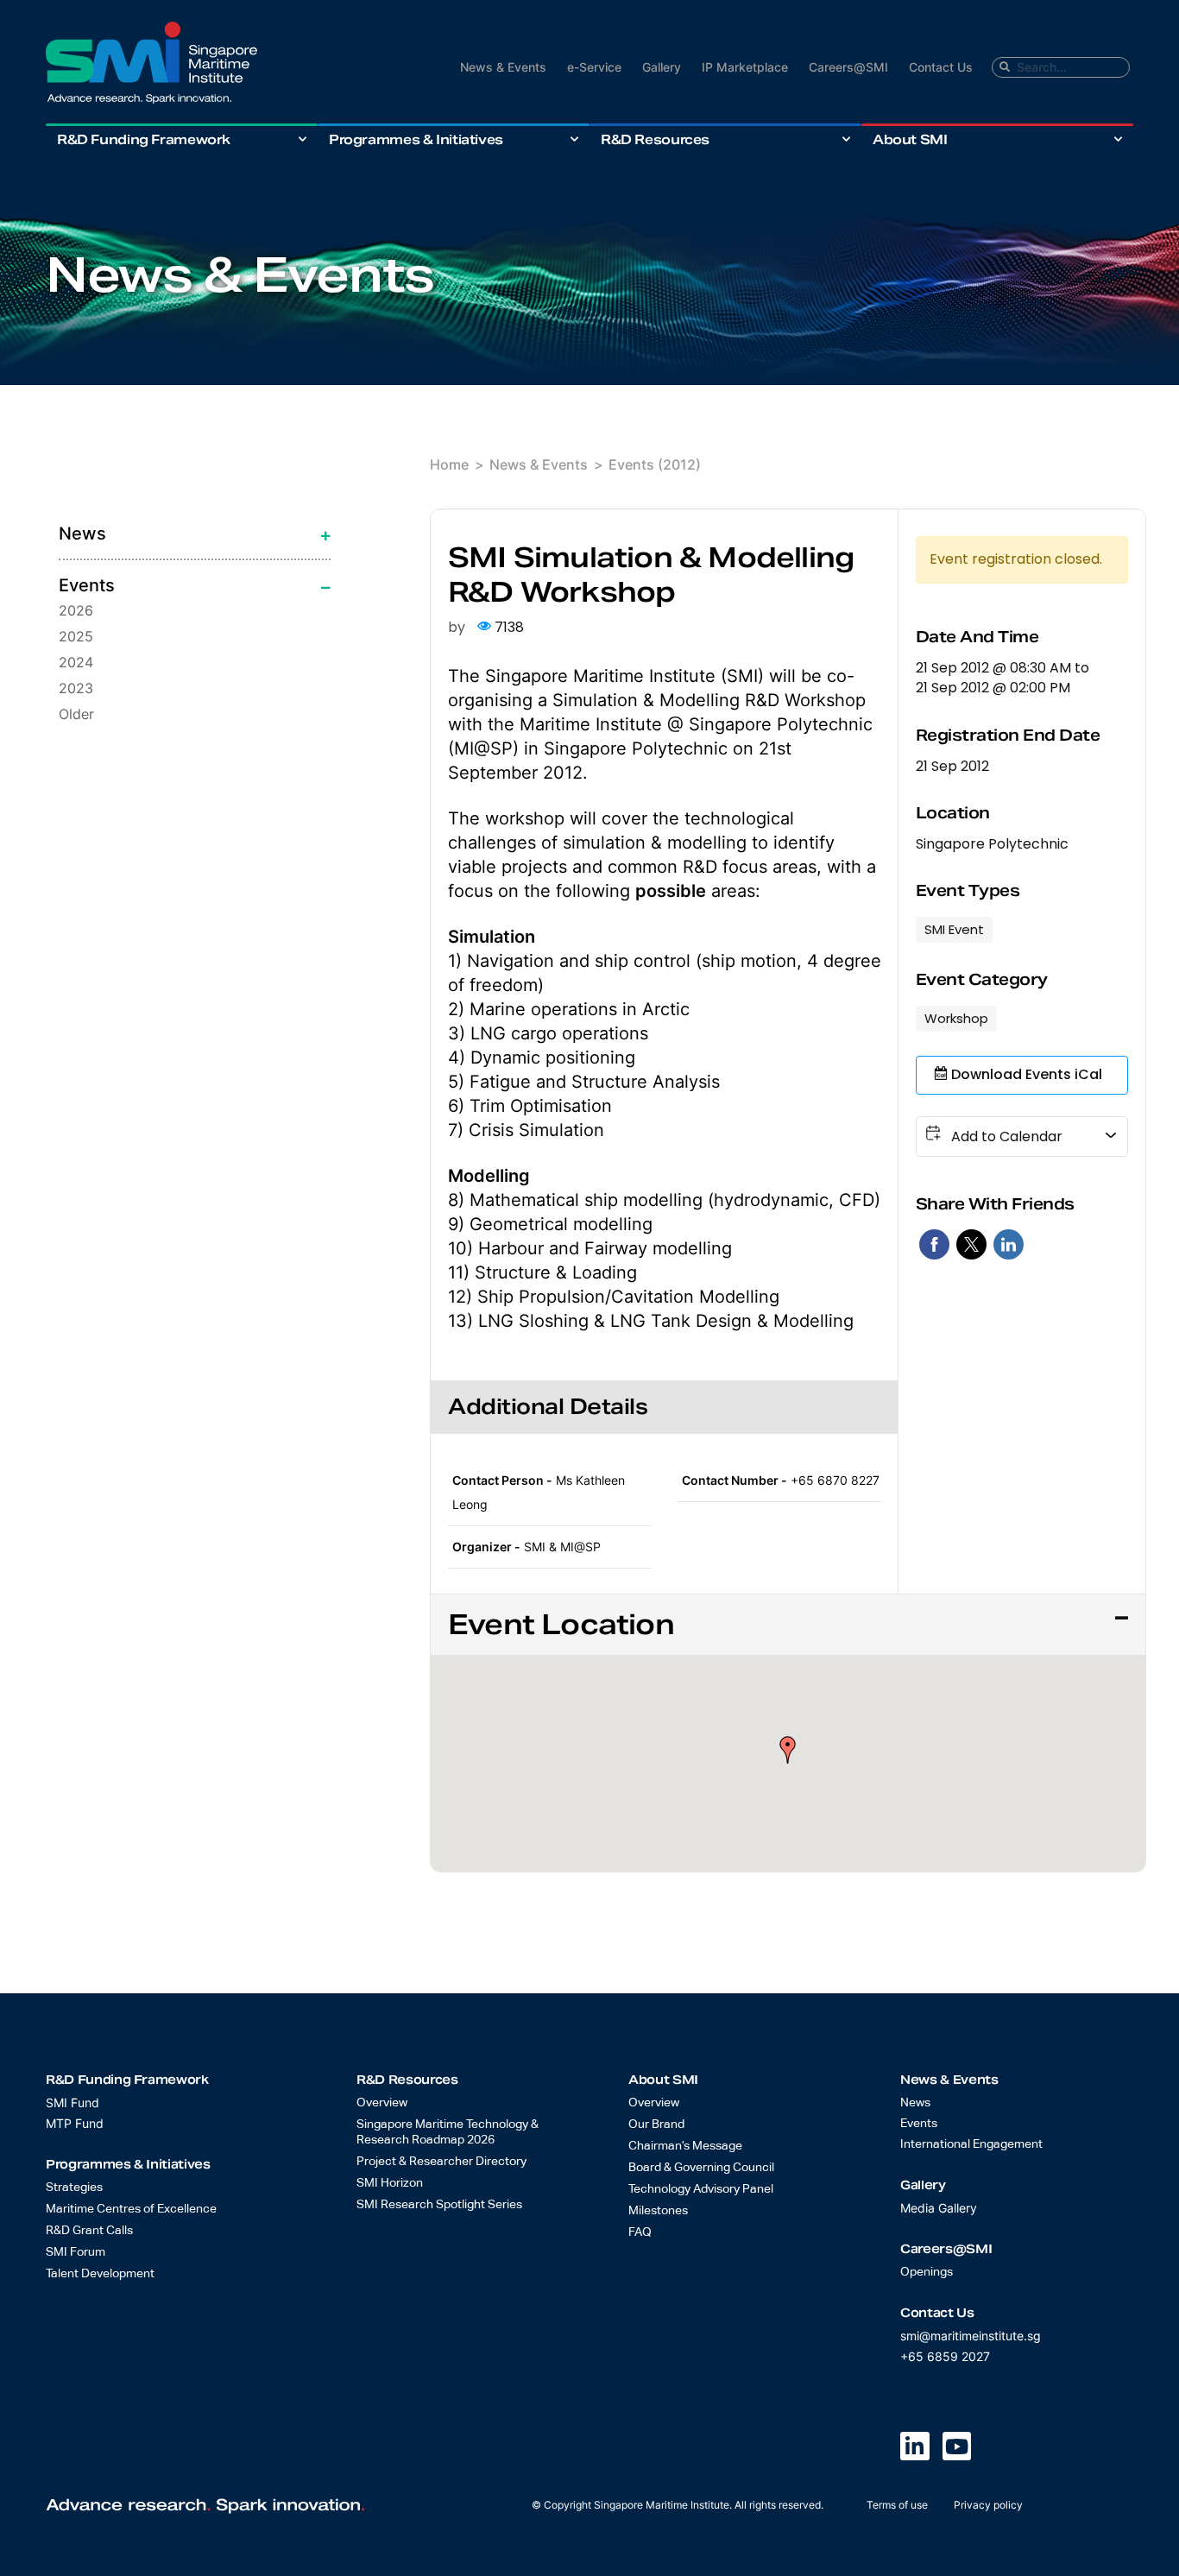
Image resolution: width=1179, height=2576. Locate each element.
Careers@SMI (848, 67)
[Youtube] (957, 2447)
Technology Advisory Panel (701, 2189)
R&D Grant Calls (89, 2231)
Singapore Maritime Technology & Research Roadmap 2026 (448, 2132)
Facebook (934, 1244)
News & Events (503, 67)
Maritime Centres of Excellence (131, 2209)
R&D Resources (655, 139)
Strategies (74, 2188)
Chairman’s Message (685, 2146)
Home (449, 464)
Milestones (658, 2211)
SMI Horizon (390, 2183)
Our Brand (656, 2125)
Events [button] (86, 585)
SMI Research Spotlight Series (439, 2205)
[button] (788, 1750)
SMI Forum (76, 2252)
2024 (76, 662)
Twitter (971, 1244)
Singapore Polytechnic (992, 844)
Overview (382, 2103)
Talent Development (100, 2274)
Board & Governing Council (701, 2168)
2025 (76, 636)
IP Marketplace (745, 67)
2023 (76, 688)
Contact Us (941, 67)
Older (76, 714)
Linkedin (1009, 1244)
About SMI (910, 139)
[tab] (195, 534)
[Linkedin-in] (915, 2447)
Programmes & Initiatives (416, 139)
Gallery (662, 67)
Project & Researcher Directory (441, 2162)
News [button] (82, 534)
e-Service (594, 67)
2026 (76, 610)
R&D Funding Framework (144, 139)
